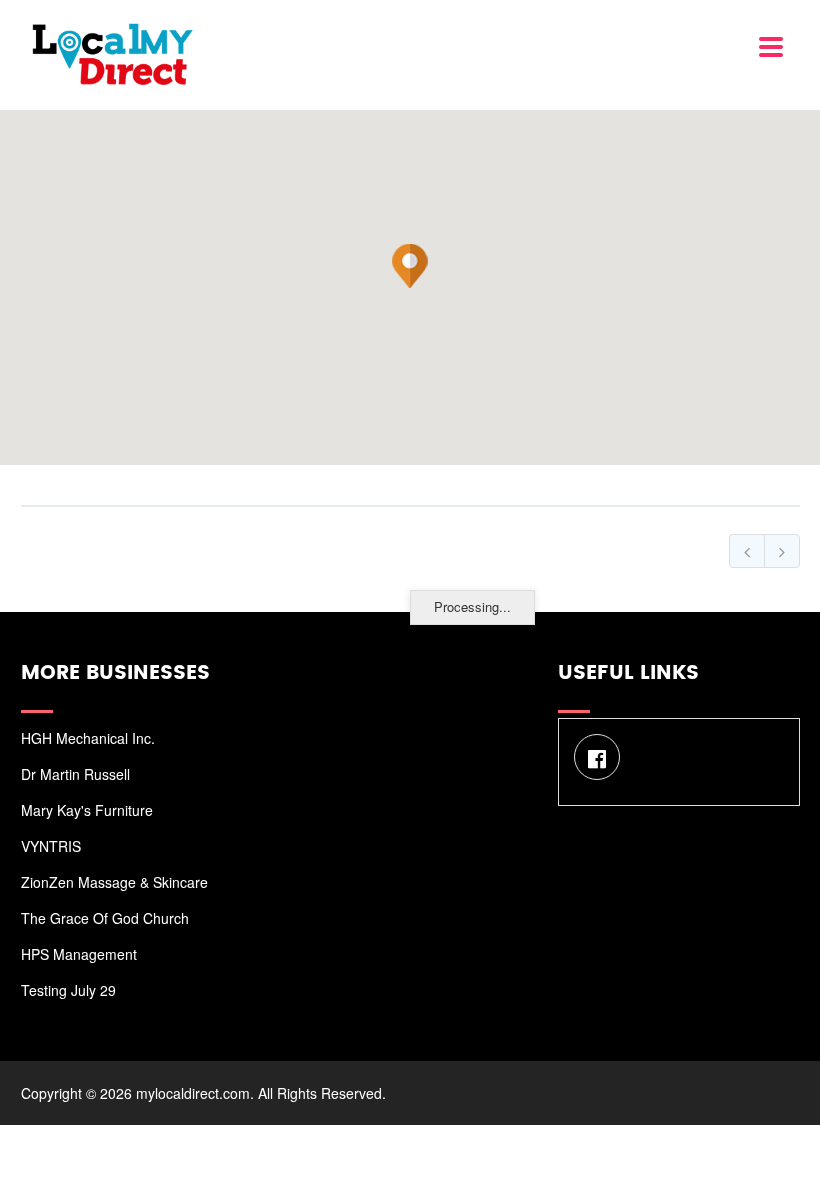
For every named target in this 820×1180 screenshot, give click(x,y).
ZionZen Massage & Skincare (114, 882)
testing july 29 (68, 990)
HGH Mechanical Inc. (88, 738)
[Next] (782, 551)
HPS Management (79, 954)
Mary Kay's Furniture (87, 810)
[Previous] (747, 551)
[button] (410, 266)
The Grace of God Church (105, 918)
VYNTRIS (51, 846)
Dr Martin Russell (75, 774)
